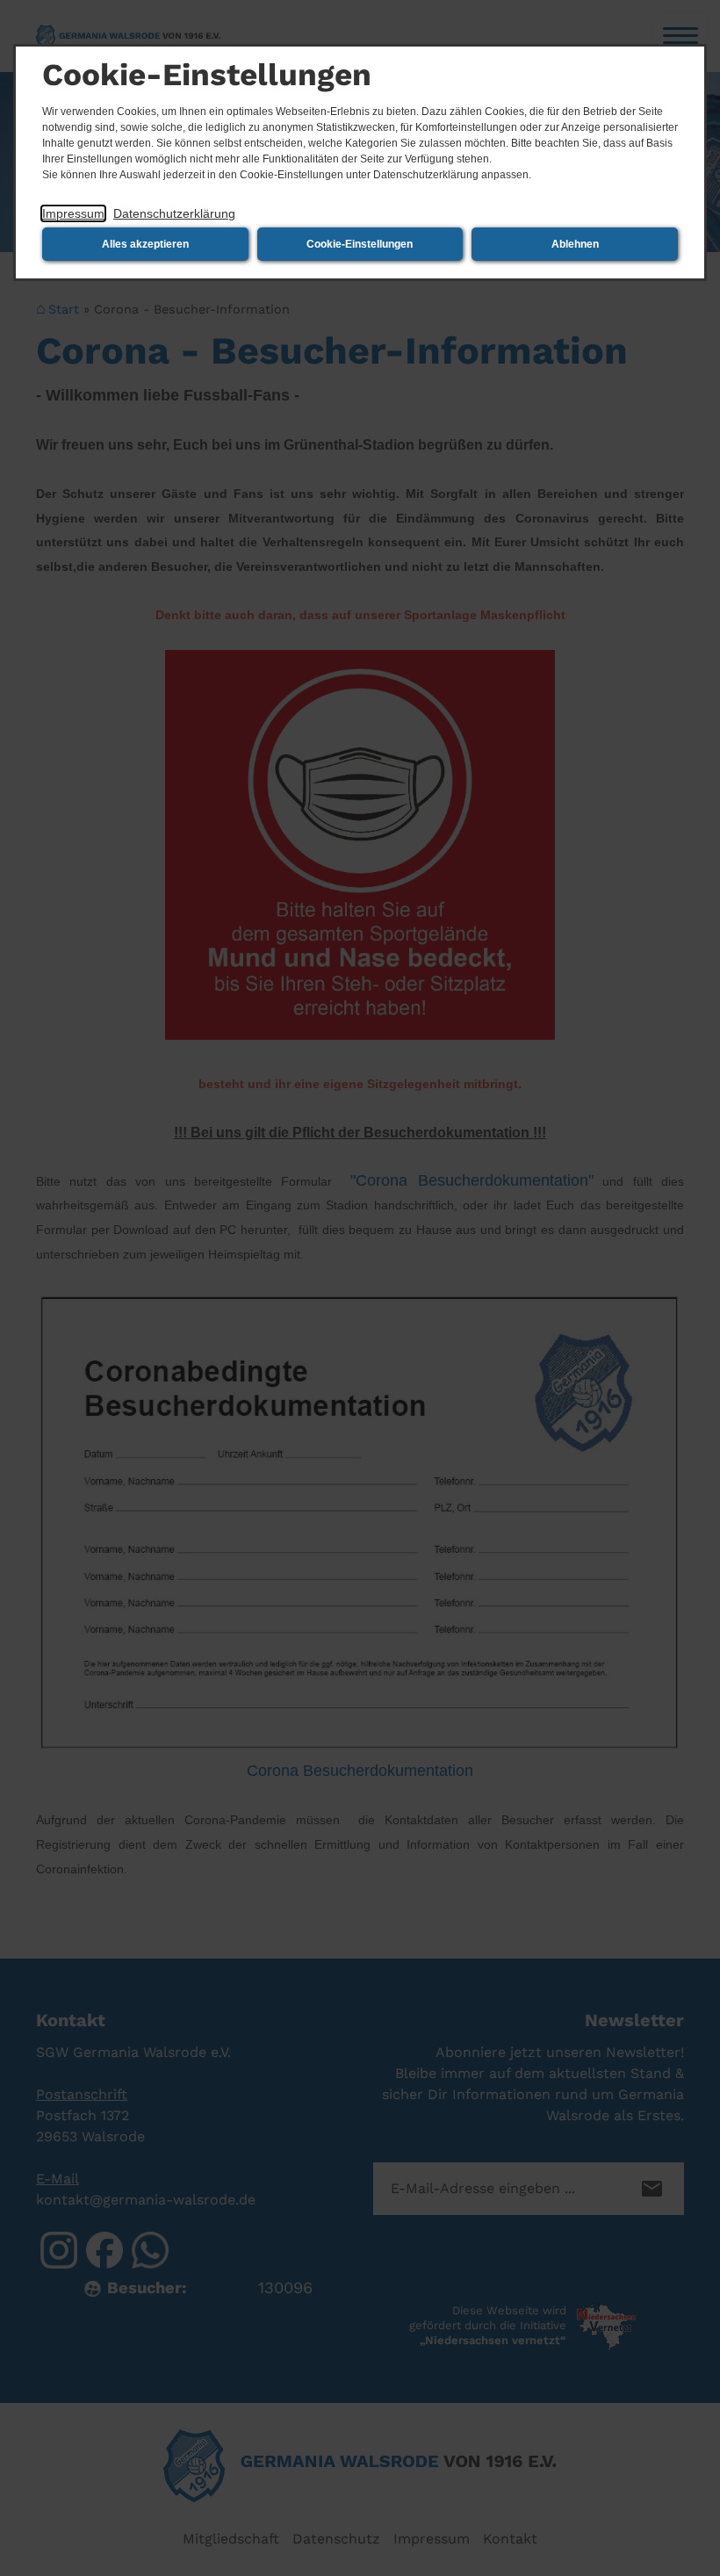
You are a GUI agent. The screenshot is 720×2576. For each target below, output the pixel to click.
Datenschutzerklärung (174, 213)
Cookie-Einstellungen (360, 244)
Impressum (73, 213)
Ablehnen (575, 244)
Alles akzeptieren (145, 244)
